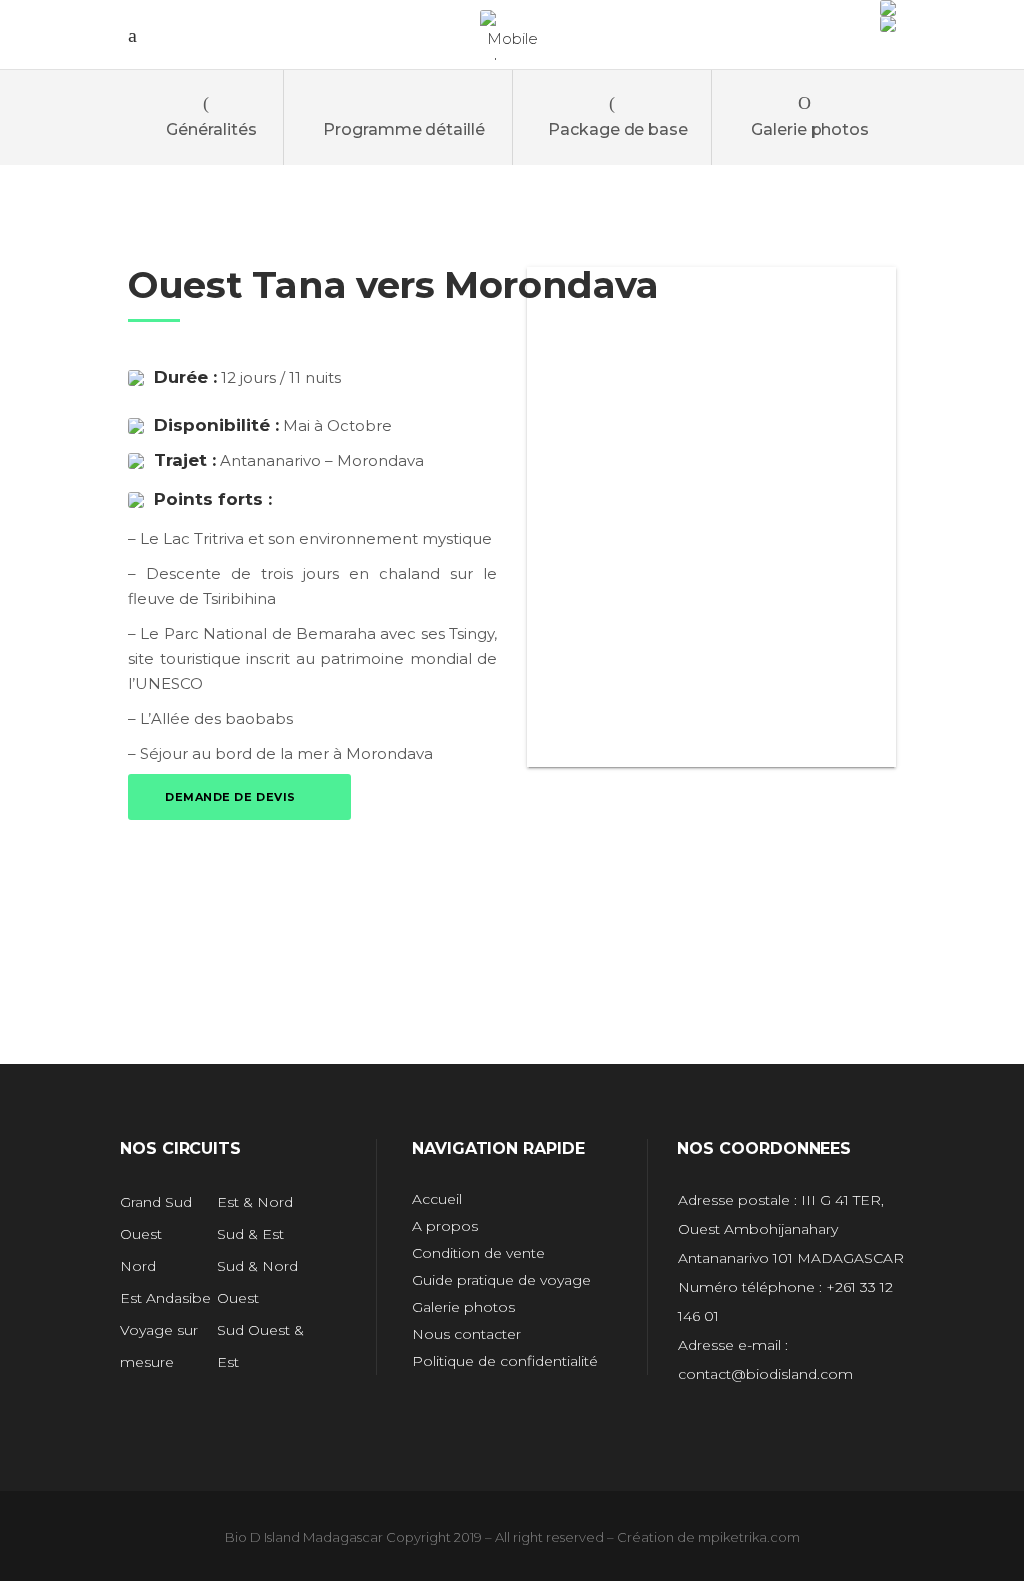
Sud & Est (250, 1234)
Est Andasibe (165, 1298)
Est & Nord (255, 1202)
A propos (445, 1226)
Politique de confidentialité (505, 1361)
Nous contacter (466, 1334)
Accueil (437, 1199)
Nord (138, 1266)
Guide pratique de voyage (501, 1280)
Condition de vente (478, 1253)
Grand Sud (156, 1202)
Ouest (141, 1234)
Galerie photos (463, 1307)
